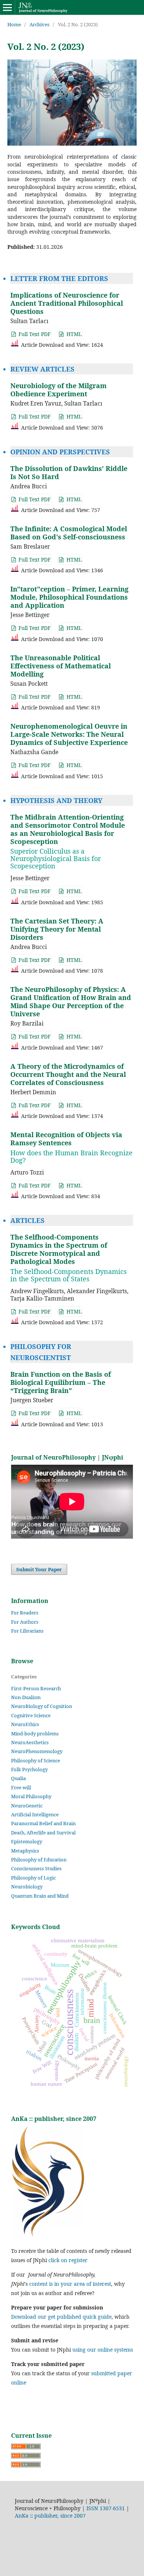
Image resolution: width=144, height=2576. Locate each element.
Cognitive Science (31, 1715)
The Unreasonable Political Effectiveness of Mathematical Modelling (61, 666)
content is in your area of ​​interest (70, 2284)
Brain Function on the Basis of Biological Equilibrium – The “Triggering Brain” (61, 1382)
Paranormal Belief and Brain (43, 1823)
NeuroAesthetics (30, 1742)
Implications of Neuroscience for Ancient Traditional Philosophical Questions (67, 303)
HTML (73, 334)
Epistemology (27, 1841)
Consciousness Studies (36, 1868)
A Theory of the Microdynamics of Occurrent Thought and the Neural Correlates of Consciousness (68, 1074)
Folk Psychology (29, 1769)
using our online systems (103, 2350)
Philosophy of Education (39, 1860)
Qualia (18, 1778)
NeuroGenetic (27, 1806)
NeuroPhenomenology (37, 1751)
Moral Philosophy (31, 1796)
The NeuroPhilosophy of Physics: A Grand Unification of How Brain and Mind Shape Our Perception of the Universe (71, 1001)
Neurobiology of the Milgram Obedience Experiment (59, 390)
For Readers (25, 1613)
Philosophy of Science (36, 1760)
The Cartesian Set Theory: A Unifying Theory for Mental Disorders (57, 929)
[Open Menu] (7, 7)
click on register (68, 2260)
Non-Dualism (26, 1697)
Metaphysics (25, 1851)
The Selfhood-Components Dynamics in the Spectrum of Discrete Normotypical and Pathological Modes (68, 1258)
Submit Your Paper (39, 1569)
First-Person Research (36, 1688)
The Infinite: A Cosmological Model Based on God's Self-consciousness (69, 533)
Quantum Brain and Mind (40, 1896)
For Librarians (27, 1631)
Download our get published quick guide (61, 2317)
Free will (21, 1787)
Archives (40, 24)
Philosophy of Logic (33, 1878)
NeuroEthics (25, 1724)
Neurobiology (27, 1887)
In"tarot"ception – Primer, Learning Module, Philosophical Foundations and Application (69, 597)
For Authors (25, 1622)
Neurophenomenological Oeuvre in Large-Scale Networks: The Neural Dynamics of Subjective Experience (69, 734)
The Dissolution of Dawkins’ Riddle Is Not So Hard (69, 472)
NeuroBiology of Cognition (42, 1706)
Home (14, 24)
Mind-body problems (35, 1733)
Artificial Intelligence (35, 1814)
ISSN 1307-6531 (106, 2508)
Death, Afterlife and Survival (43, 1833)
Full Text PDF (34, 334)
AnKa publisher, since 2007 (50, 2516)
